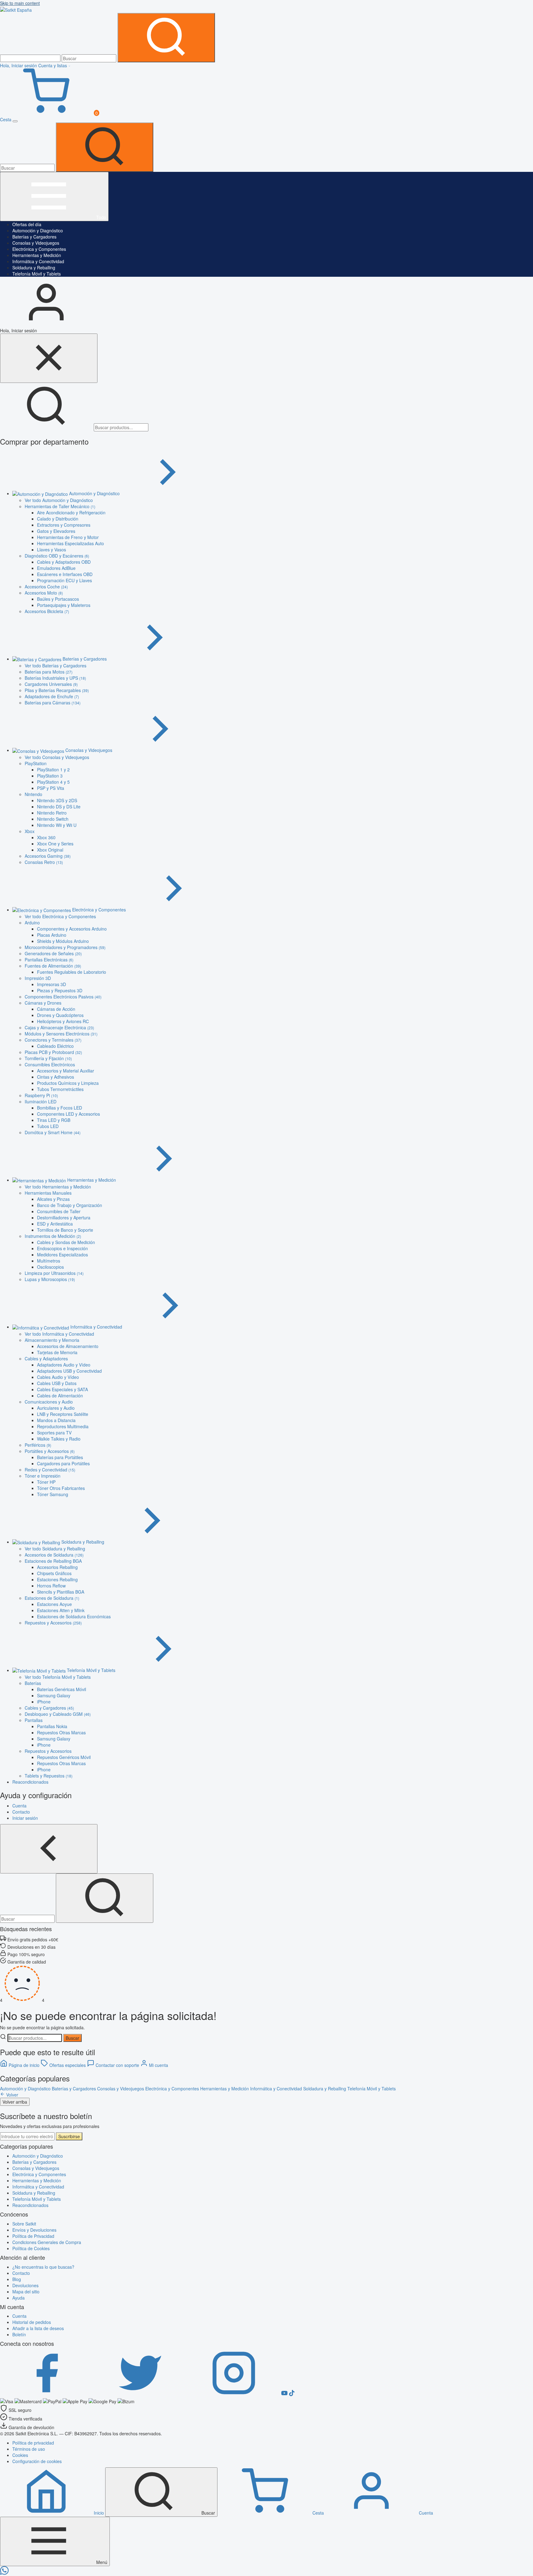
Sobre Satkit (24, 2224)
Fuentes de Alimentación (53, 966)
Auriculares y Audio (56, 1408)
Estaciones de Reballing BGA (53, 1561)
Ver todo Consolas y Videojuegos (57, 757)
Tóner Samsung (53, 1494)
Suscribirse (69, 2136)
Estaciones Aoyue (54, 1604)
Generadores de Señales (53, 953)
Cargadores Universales (51, 684)
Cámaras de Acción (56, 1009)
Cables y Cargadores (49, 1708)
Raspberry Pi (41, 1095)
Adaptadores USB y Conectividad (69, 1371)
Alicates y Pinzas (53, 1199)
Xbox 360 (46, 837)
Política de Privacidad (33, 2236)
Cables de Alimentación (60, 1396)
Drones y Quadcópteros (60, 1015)
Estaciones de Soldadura (52, 1598)
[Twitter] (141, 2394)
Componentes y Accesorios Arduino (72, 929)
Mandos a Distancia (56, 1420)
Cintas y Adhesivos (56, 1077)
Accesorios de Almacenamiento (68, 1346)
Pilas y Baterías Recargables (57, 690)
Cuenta (19, 2316)
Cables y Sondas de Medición (66, 1242)
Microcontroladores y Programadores (65, 947)
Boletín (19, 2334)
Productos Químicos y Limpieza (68, 1083)
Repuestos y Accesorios (53, 1623)
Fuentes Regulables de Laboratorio (72, 972)
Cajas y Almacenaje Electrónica (59, 1027)
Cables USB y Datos (57, 1383)
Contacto (21, 2273)
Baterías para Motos (49, 672)
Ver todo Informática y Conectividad (59, 1334)
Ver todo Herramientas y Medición (58, 1187)
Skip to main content (20, 3)
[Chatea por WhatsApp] (4, 2573)
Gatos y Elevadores (56, 531)
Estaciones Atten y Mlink (61, 1610)
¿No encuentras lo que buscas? (43, 2267)
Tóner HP (46, 1482)
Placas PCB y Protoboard (53, 1052)
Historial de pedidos (32, 2322)
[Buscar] (166, 38)
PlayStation (36, 763)
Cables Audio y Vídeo (58, 1377)
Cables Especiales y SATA (62, 1389)
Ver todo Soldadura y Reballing (55, 1549)
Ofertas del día (27, 224)
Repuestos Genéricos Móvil (64, 1757)
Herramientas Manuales (48, 1193)
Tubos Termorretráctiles (60, 1089)
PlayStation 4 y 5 (53, 782)
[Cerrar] (49, 358)
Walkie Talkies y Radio (59, 1439)
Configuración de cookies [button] (37, 2461)
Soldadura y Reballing (34, 268)
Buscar (72, 2038)
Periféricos (38, 1445)
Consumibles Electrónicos (50, 1064)
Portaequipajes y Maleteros (64, 605)
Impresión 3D (38, 978)
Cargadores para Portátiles (63, 1463)
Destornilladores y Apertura (64, 1217)
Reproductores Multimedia (63, 1426)
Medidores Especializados (62, 1255)
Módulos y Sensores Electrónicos (61, 1034)
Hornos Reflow (51, 1586)
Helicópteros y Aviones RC (63, 1021)
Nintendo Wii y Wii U (57, 825)
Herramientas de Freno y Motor (68, 537)
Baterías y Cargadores (34, 237)
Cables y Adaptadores (46, 1359)
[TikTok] (292, 2394)
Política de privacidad (33, 2443)
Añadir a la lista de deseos (38, 2328)
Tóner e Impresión (43, 1476)
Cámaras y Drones (43, 1003)
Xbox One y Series (55, 844)
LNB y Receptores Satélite (63, 1414)
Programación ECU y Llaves (64, 580)
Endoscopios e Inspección (62, 1248)
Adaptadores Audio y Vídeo (64, 1365)
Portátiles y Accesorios (50, 1451)
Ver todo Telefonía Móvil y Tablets (58, 1677)
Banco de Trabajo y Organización (70, 1205)
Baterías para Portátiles (60, 1457)
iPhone (44, 1702)
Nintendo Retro (52, 813)
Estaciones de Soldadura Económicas (74, 1616)
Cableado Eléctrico (55, 1046)
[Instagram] (234, 2394)
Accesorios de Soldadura (54, 1555)
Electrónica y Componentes (39, 249)
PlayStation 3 (50, 776)
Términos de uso (29, 2449)
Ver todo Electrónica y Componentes (60, 916)
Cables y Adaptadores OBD (64, 562)
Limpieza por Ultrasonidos (54, 1273)
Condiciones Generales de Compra (47, 2242)
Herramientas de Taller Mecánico (60, 506)
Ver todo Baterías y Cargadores (56, 666)
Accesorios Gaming (48, 856)
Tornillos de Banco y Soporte (65, 1230)
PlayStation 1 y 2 (53, 769)
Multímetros (49, 1261)
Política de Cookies (31, 2248)
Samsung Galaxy (54, 1695)
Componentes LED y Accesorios (68, 1114)
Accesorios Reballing (57, 1567)
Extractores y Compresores (64, 525)
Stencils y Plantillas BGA (61, 1592)
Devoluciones (25, 2285)
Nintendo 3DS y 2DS (57, 800)
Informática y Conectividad (38, 261)
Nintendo (33, 794)
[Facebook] (47, 2394)
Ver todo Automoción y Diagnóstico (59, 500)
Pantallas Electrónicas (49, 960)
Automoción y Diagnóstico (38, 230)
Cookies (20, 2455)
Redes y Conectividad (50, 1470)
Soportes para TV (54, 1433)
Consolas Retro (44, 862)
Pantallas (34, 1720)
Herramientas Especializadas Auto (70, 543)
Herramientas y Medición (37, 255)
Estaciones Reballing (57, 1579)
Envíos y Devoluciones (34, 2230)
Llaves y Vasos (52, 550)
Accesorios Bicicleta (47, 611)
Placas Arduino (52, 935)
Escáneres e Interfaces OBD (65, 574)
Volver (12, 2095)
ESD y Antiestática (55, 1224)
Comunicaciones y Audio (49, 1402)
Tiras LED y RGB (54, 1120)
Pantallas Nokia (52, 1726)
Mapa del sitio (26, 2292)
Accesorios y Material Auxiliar (66, 1071)
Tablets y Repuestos (49, 1776)
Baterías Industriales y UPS (55, 678)
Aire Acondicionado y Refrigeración (71, 512)
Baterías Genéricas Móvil (62, 1689)
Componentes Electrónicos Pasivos (63, 997)
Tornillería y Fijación (48, 1058)
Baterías (33, 1683)
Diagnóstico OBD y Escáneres (57, 556)
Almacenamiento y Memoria (52, 1340)
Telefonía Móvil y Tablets (37, 274)
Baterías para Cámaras (53, 703)
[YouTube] (285, 2394)
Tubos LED (48, 1126)
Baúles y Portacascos (58, 599)
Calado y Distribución (58, 519)
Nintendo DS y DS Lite (59, 807)
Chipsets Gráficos (54, 1573)
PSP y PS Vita (51, 788)
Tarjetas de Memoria (57, 1352)
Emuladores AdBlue (56, 568)
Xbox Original (50, 850)
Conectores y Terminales (53, 1040)
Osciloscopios (50, 1267)
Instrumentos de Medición (53, 1236)
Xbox (30, 831)
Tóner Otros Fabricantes (61, 1488)
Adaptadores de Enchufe (52, 696)
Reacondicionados (30, 2205)
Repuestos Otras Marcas (61, 1732)
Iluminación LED (41, 1101)
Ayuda (19, 2298)
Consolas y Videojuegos (36, 243)
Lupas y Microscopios (50, 1279)
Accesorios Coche (46, 587)
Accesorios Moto (44, 593)
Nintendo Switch (53, 819)
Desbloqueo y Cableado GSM (58, 1714)
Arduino (32, 923)
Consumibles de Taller (59, 1211)
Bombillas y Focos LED (60, 1108)
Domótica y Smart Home (53, 1132)
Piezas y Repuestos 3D (60, 990)
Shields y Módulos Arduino (63, 941)
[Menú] (15, 121)
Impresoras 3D (52, 984)
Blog (17, 2279)
